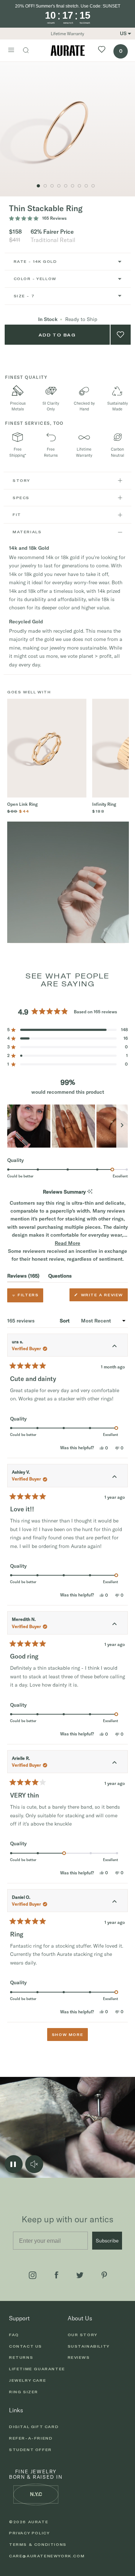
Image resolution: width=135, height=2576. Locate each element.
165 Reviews (54, 218)
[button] (67, 1030)
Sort (65, 1321)
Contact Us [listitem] (26, 2346)
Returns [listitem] (21, 2357)
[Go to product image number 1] (38, 186)
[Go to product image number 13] (73, 186)
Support (19, 2318)
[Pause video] (14, 2164)
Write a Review (103, 1297)
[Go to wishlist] (102, 50)
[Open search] (30, 51)
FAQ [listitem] (14, 2335)
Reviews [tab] (23, 1277)
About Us (80, 2318)
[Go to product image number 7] (66, 186)
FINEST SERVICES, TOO (34, 423)
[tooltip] (90, 1192)
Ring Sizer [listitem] (24, 2392)
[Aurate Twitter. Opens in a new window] (80, 2275)
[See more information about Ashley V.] (114, 1477)
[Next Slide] (122, 1126)
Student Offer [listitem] (30, 2450)
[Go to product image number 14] (79, 186)
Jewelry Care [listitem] (28, 2380)
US (123, 33)
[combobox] (68, 262)
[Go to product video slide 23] (45, 186)
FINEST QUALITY (26, 377)
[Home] (68, 50)
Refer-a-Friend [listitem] (31, 2438)
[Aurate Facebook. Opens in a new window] (57, 2275)
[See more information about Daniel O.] (114, 1902)
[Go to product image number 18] (93, 186)
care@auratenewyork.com (47, 2556)
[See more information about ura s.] (114, 1347)
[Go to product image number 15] (86, 186)
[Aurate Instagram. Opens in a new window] (33, 2275)
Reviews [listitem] (79, 2357)
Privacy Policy (29, 2533)
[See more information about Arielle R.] (114, 1763)
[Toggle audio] (34, 2164)
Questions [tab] (60, 1277)
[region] (67, 1126)
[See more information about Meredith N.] (114, 1624)
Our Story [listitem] (83, 2335)
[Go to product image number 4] (59, 186)
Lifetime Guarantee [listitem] (37, 2369)
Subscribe (107, 2241)
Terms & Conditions (38, 2544)
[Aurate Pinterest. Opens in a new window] (104, 2275)
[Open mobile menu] (11, 51)
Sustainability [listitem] (89, 2346)
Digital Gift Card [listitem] (34, 2427)
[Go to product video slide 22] (52, 186)
